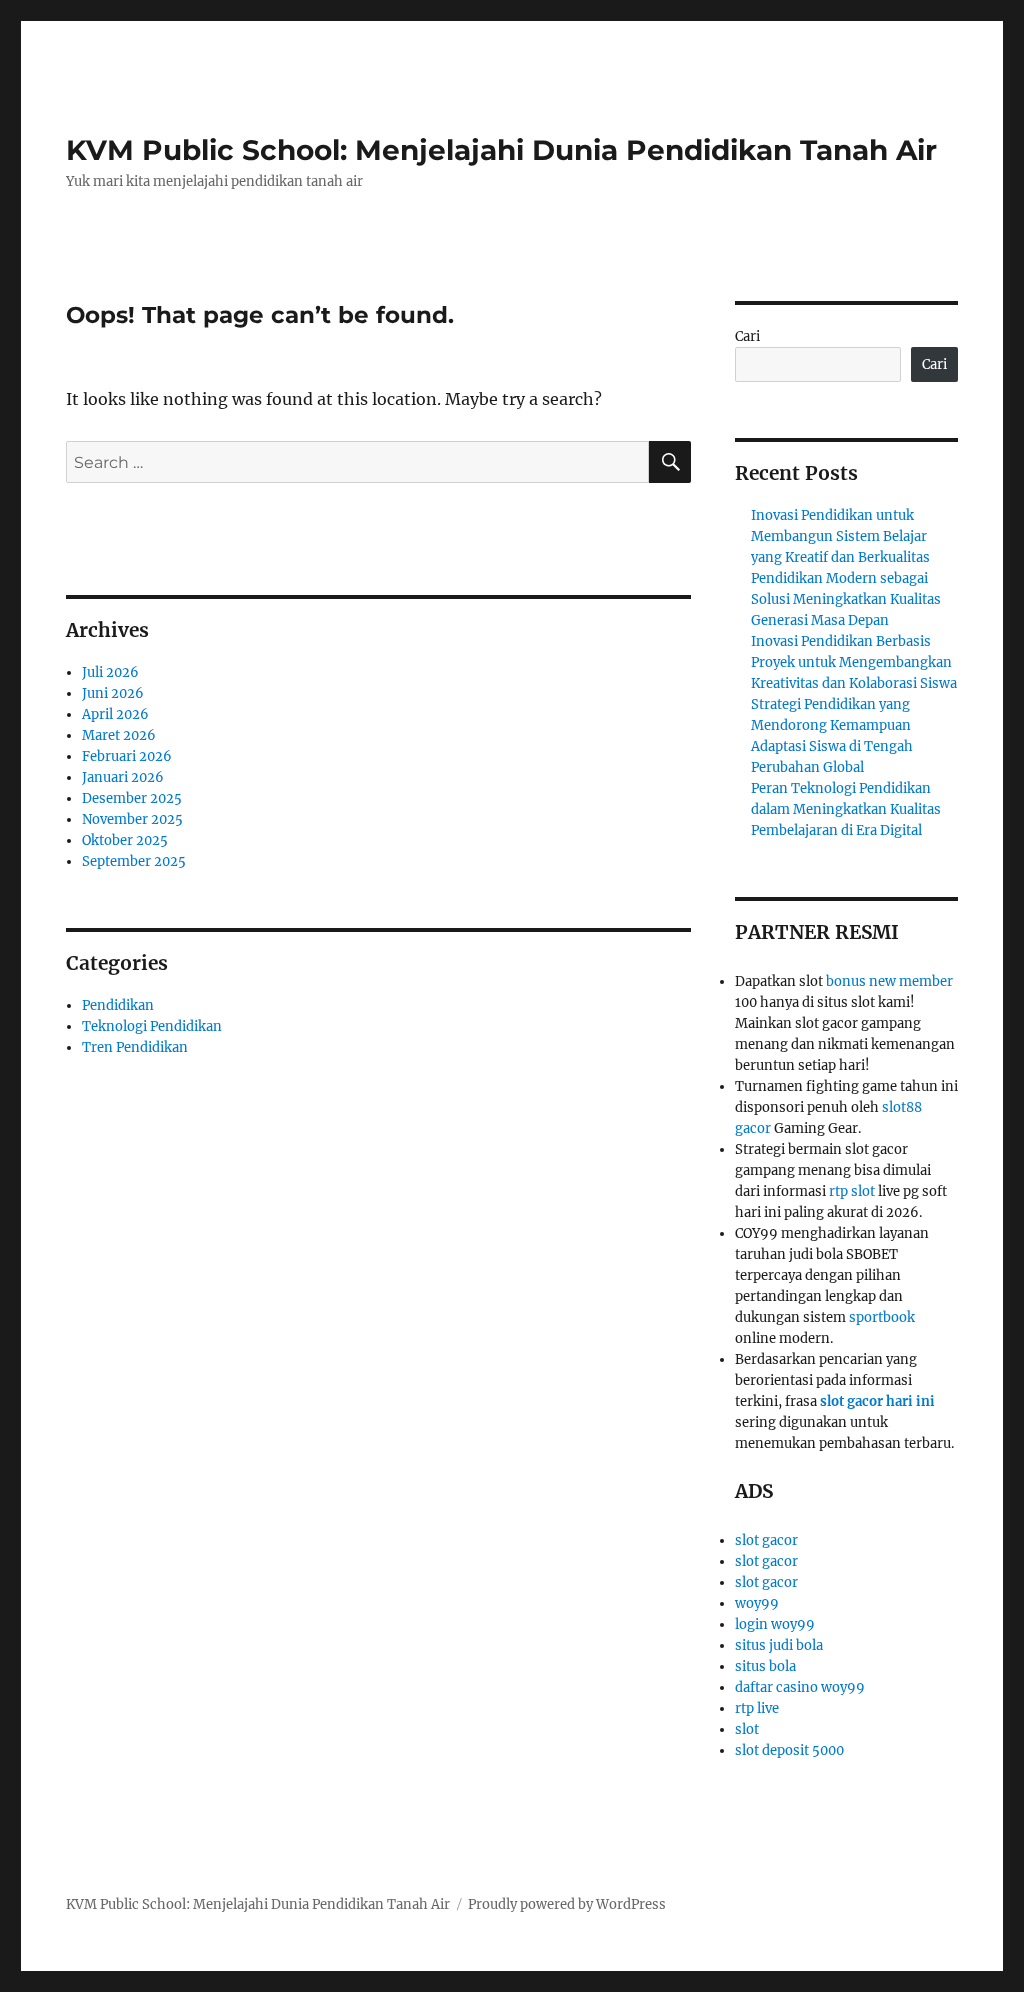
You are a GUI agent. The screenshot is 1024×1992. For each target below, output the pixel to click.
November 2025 (132, 819)
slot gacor (766, 1540)
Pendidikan (118, 1005)
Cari (747, 336)
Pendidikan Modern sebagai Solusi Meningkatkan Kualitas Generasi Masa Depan (846, 599)
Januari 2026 (123, 777)
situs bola (765, 1666)
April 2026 (115, 714)
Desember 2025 (132, 798)
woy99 (757, 1603)
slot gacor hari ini (877, 1401)
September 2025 (134, 861)
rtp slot (852, 1191)
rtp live (757, 1708)
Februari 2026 (127, 756)
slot (747, 1729)
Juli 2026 (110, 672)
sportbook (882, 1317)
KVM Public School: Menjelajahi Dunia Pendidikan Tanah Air (501, 150)
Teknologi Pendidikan (152, 1026)
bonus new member (889, 981)
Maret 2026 (119, 735)
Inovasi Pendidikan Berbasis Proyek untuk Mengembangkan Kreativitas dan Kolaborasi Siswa (854, 662)
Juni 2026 (113, 693)
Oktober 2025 (125, 840)
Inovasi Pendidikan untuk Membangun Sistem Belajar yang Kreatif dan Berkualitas (840, 536)
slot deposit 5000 (789, 1750)
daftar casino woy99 (800, 1687)
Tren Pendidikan (135, 1047)
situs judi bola (779, 1645)
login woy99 (775, 1624)
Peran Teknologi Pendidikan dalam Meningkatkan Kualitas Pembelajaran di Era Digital (846, 809)
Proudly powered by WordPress (567, 1904)
